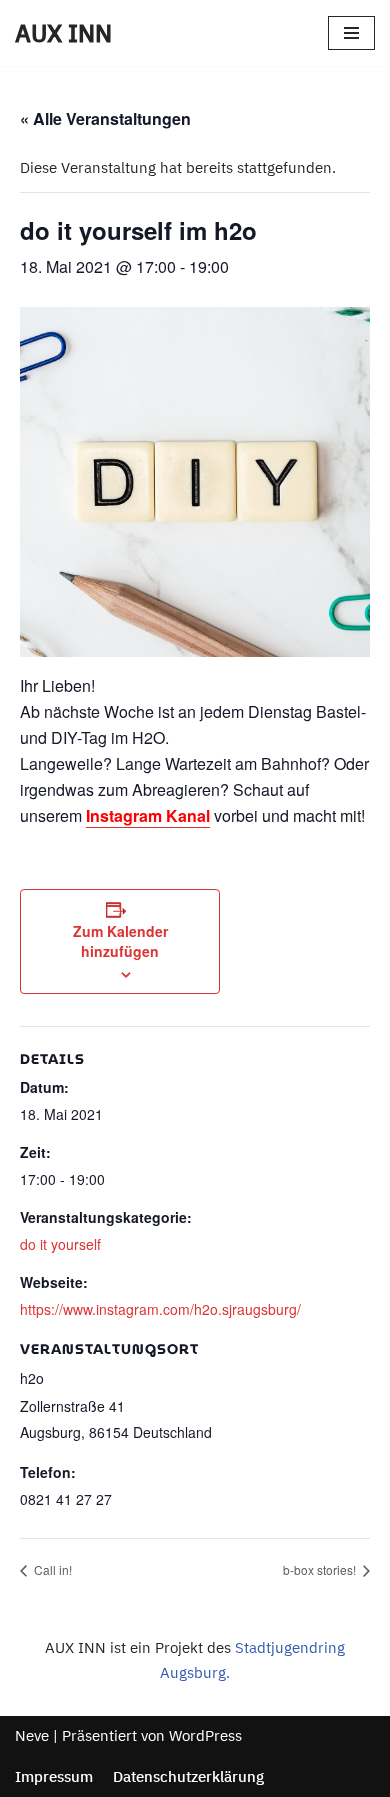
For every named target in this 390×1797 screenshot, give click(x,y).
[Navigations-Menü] (351, 33)
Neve (32, 1735)
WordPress (205, 1735)
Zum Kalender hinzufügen (120, 941)
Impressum (54, 1776)
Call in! (51, 1569)
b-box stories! (321, 1569)
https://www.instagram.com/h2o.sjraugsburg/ (160, 1309)
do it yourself (60, 1244)
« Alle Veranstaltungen (105, 118)
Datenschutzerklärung (188, 1776)
